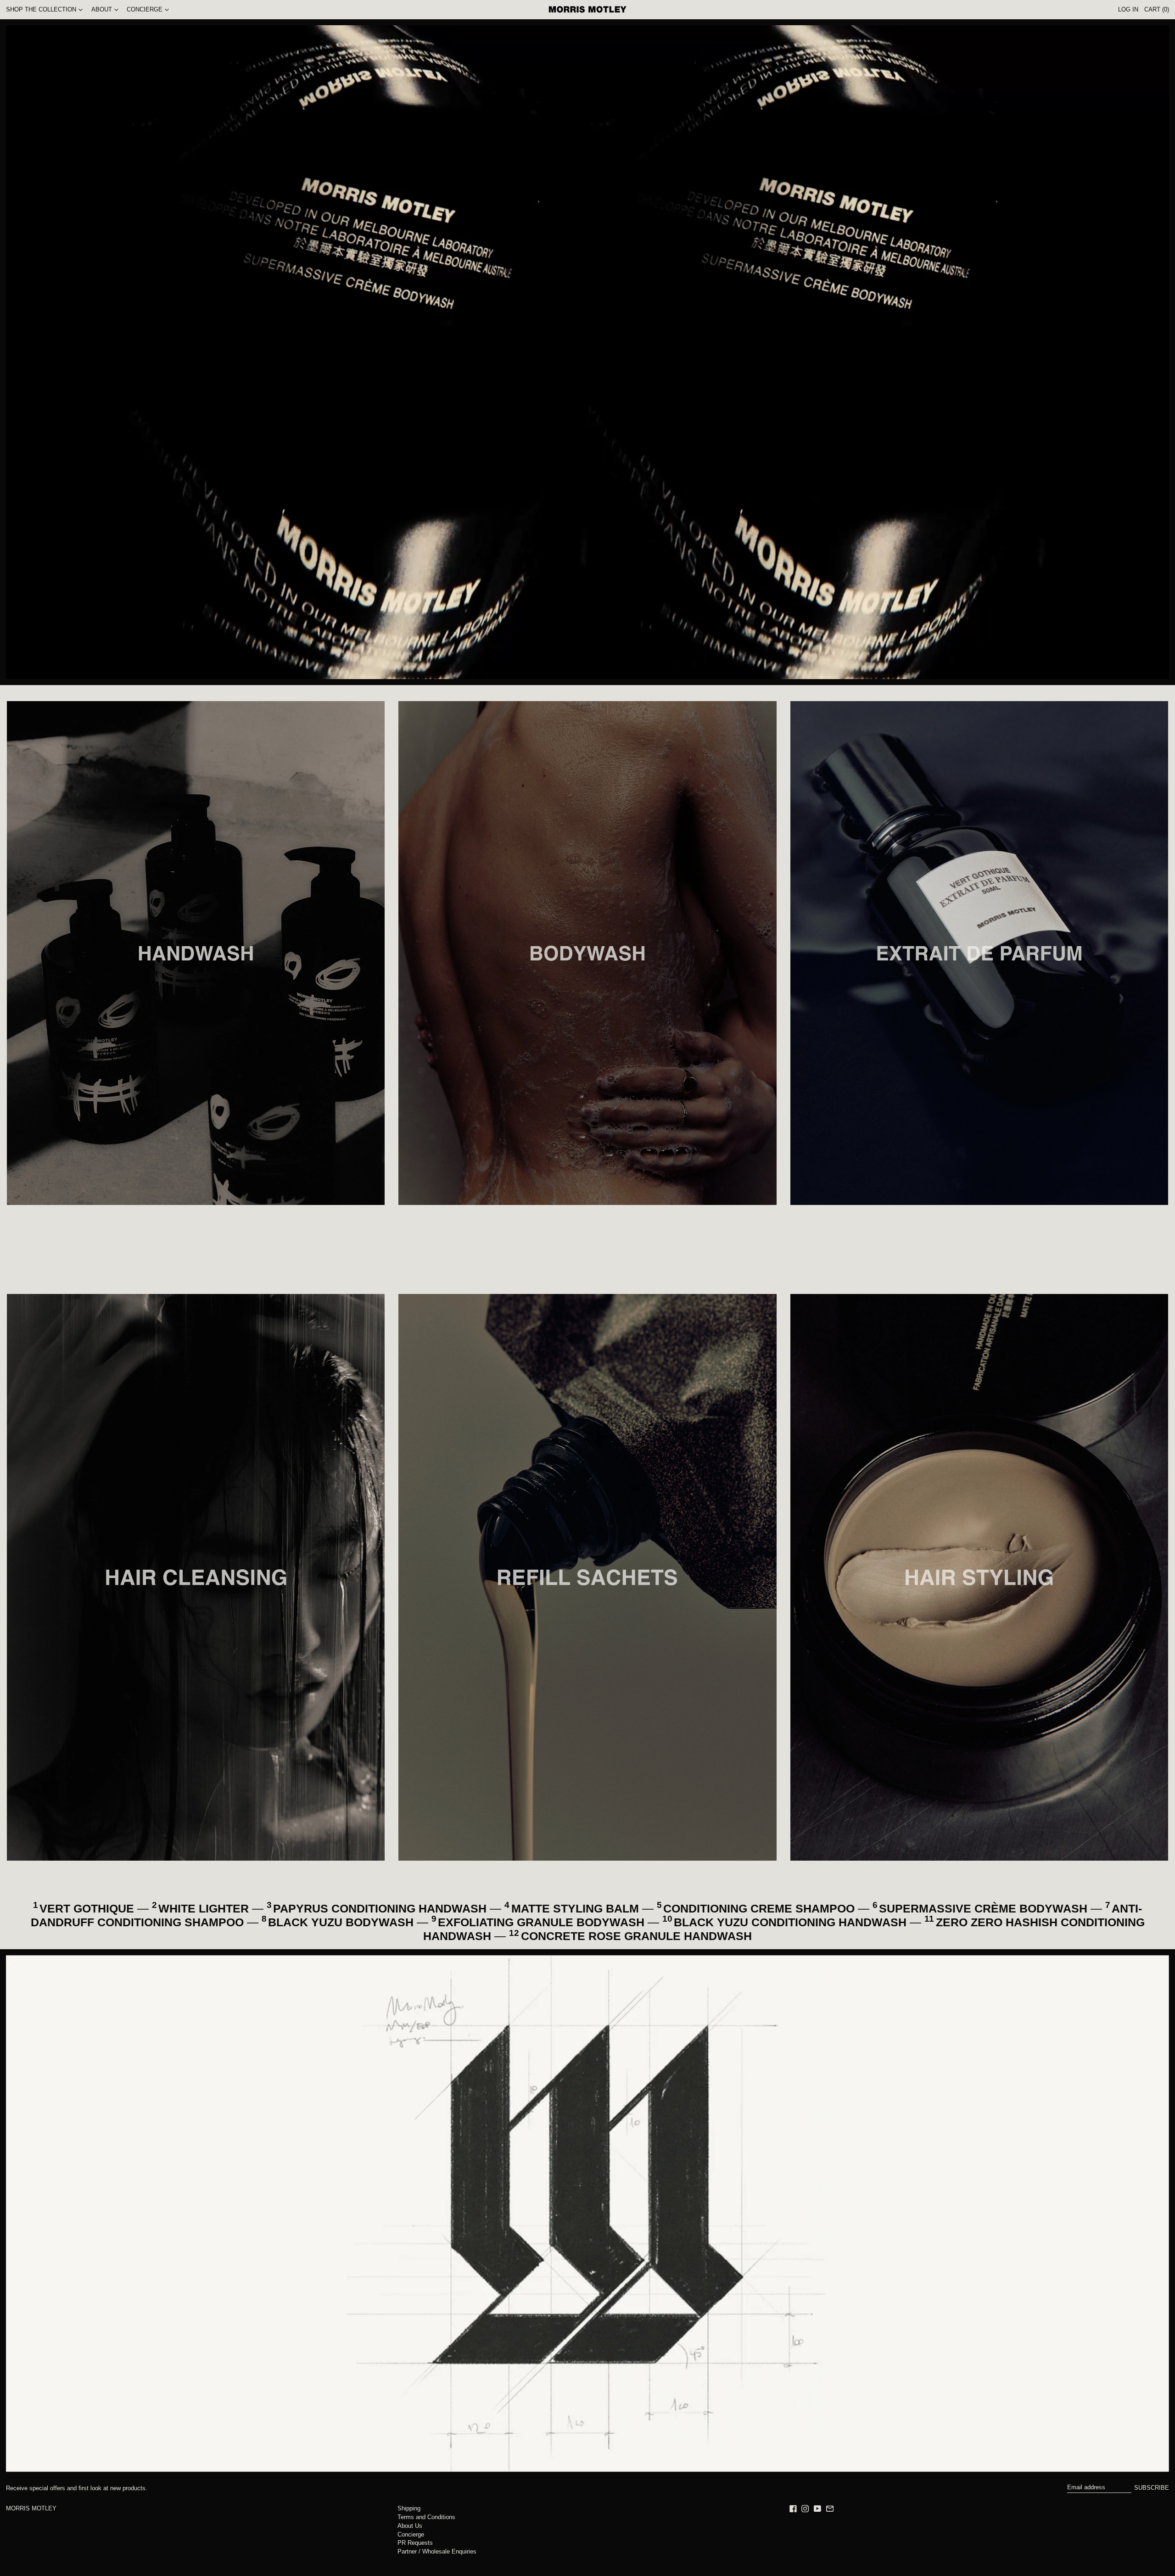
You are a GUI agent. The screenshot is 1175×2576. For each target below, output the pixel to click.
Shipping (409, 2508)
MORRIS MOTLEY (31, 2508)
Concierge (411, 2534)
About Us (410, 2526)
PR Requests (415, 2543)
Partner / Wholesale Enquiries (437, 2551)
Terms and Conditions (426, 2517)
